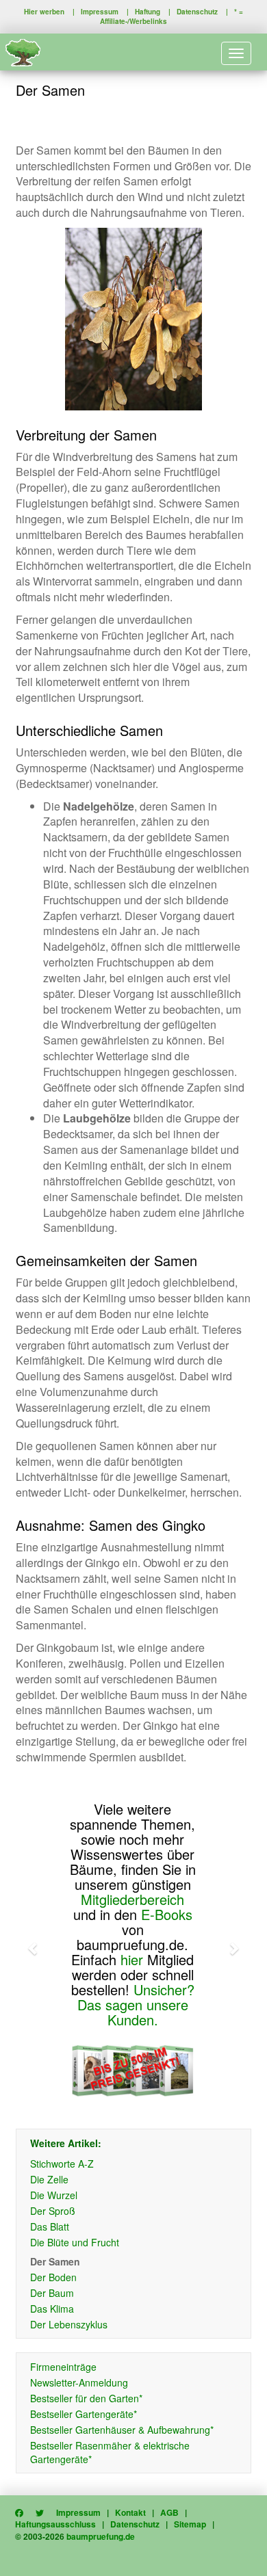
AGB (169, 2512)
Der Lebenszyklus (69, 2324)
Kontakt (130, 2512)
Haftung (148, 12)
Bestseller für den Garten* (86, 2398)
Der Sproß (53, 2211)
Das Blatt (50, 2226)
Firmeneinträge (63, 2367)
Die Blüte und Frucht (75, 2242)
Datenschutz (197, 12)
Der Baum (52, 2293)
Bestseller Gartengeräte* (84, 2414)
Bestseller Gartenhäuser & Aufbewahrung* (122, 2430)
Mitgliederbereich (132, 1899)
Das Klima (52, 2309)
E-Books (167, 1914)
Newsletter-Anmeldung (79, 2382)
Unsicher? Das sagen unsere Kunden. (136, 2005)
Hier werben (44, 12)
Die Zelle (49, 2179)
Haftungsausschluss (55, 2524)
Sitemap (190, 2524)
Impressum (100, 12)
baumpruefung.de (101, 2536)
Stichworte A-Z (62, 2164)
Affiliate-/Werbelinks (133, 21)
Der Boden (53, 2277)
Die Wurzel (54, 2195)
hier (132, 1959)
